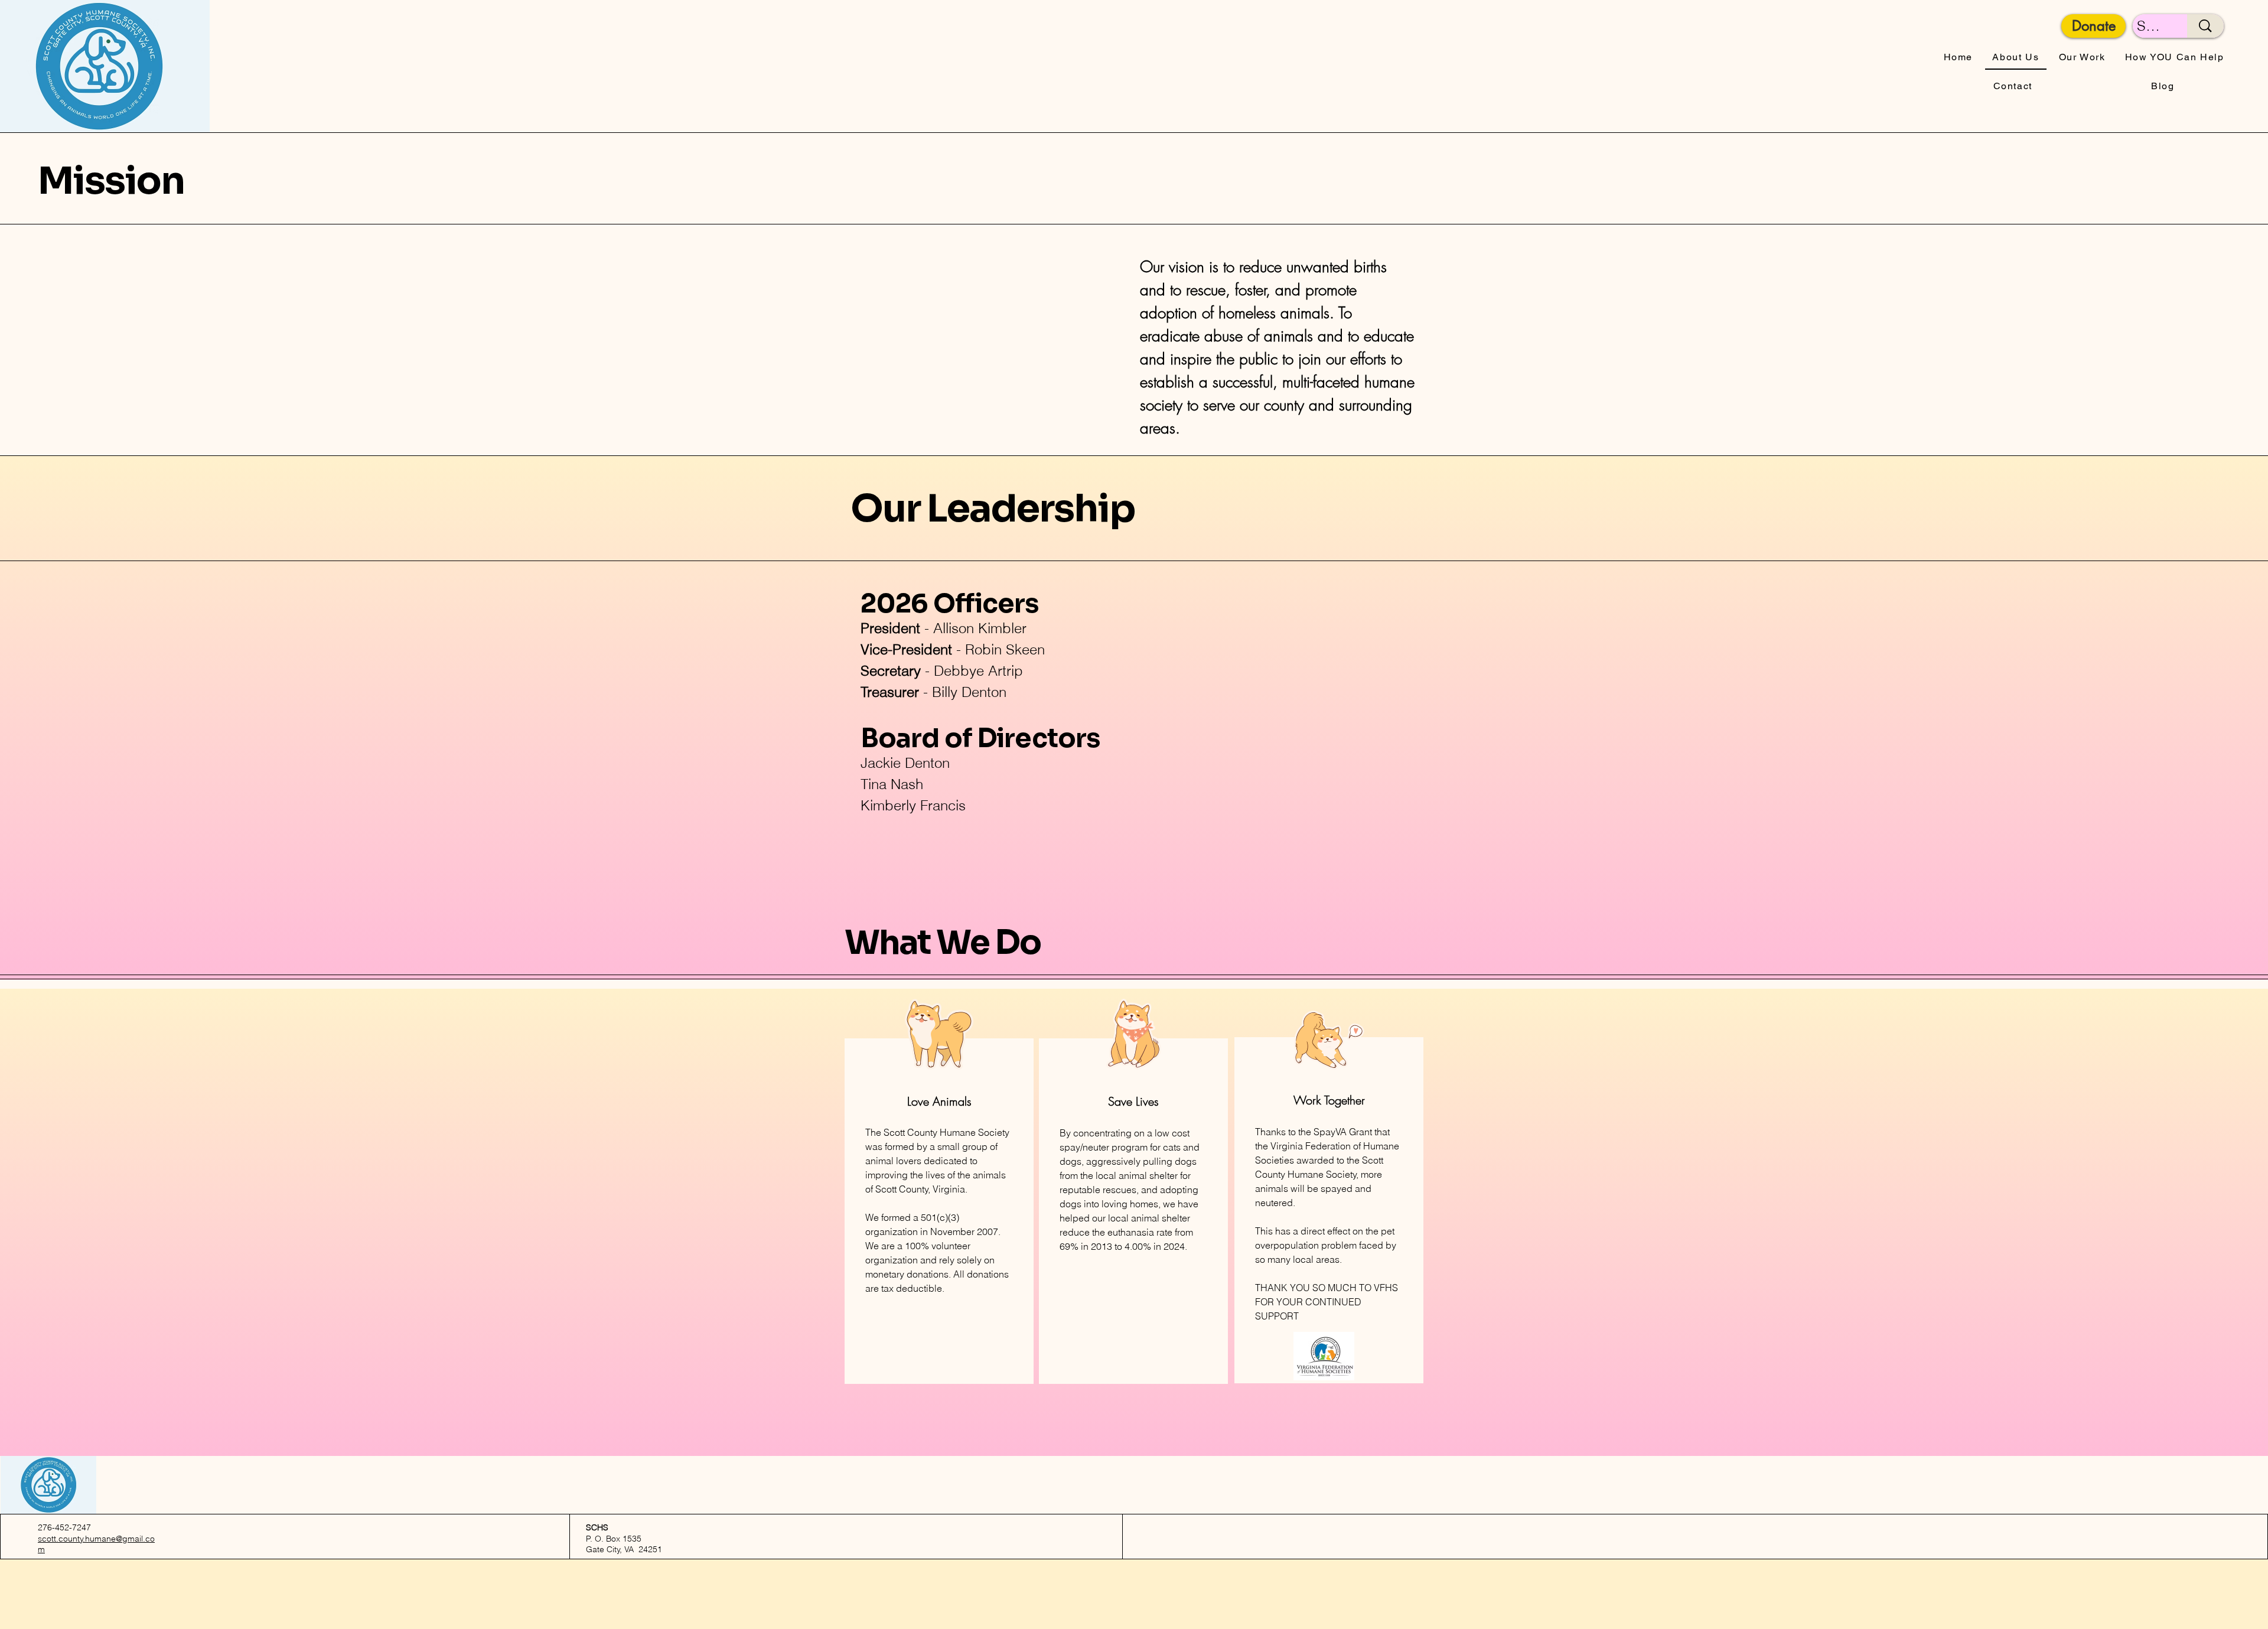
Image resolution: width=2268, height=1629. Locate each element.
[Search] (2205, 26)
